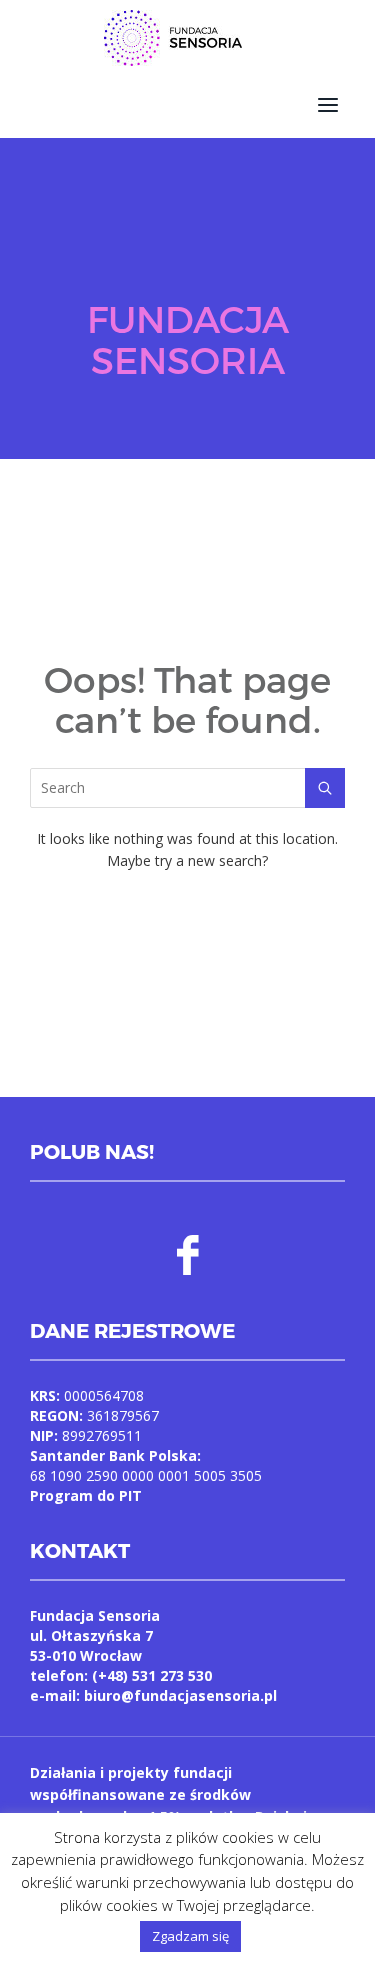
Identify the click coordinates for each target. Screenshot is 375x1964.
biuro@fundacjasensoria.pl (180, 1695)
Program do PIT (86, 1495)
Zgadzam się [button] (190, 1936)
